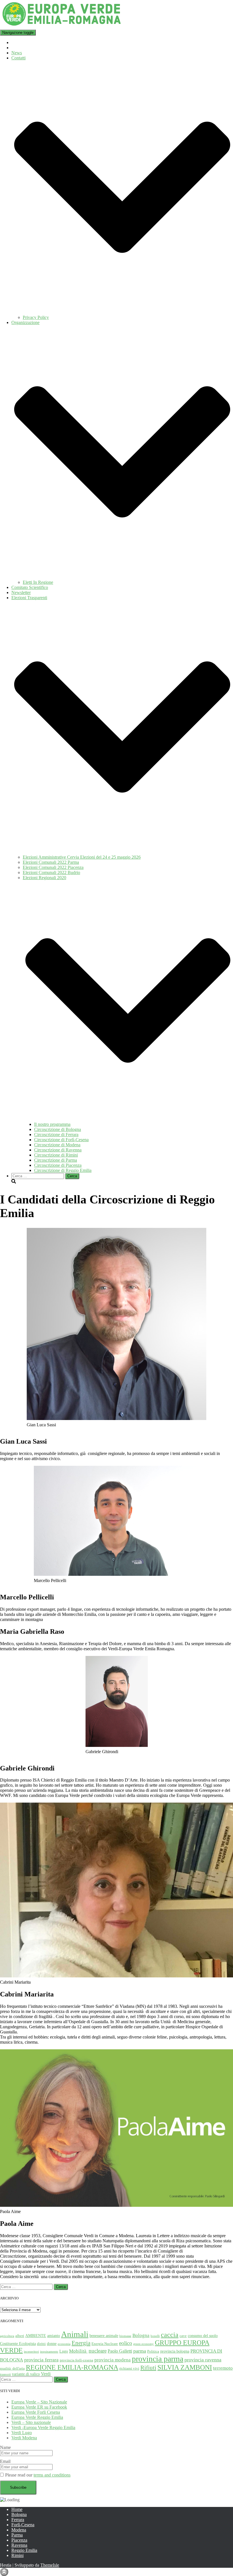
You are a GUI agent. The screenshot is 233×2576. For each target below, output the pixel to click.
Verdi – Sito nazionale (31, 2422)
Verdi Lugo (22, 2433)
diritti (41, 2344)
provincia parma (158, 2359)
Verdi (46, 2374)
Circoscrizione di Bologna (58, 1129)
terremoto (223, 2368)
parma (140, 2351)
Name (5, 2447)
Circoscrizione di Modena (57, 1145)
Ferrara (18, 2520)
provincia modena (113, 2360)
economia (64, 2344)
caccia (170, 2335)
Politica (153, 2351)
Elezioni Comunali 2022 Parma (51, 862)
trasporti (5, 2374)
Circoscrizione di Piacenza (58, 1165)
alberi (20, 2336)
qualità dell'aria (12, 2369)
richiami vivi (129, 2369)
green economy (143, 2344)
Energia (81, 2343)
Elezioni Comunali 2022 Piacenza (53, 867)
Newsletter (21, 592)
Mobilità (78, 2351)
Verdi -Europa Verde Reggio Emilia (43, 2427)
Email (5, 2461)
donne (52, 2343)
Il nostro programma (52, 1124)
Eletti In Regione (38, 582)
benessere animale (104, 2336)
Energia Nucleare (105, 2344)
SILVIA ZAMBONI (185, 2367)
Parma (17, 2535)
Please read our (38, 2475)
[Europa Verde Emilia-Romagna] (62, 27)
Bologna (141, 2335)
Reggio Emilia (24, 2550)
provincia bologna (175, 2351)
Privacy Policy (36, 317)
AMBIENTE (36, 2336)
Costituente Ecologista (18, 2343)
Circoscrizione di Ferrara (56, 1135)
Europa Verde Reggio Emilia (37, 2417)
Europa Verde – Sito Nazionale (39, 2402)
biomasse (125, 2336)
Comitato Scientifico (30, 587)
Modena (19, 2530)
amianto (54, 2336)
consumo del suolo (203, 2336)
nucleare (98, 2351)
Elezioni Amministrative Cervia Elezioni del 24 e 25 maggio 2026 (82, 857)
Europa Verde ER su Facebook (39, 2407)
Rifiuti (148, 2368)
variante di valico (26, 2374)
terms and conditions (52, 2475)
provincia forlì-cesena (76, 2360)
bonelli (155, 2336)
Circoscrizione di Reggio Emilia (63, 1170)
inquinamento (49, 2352)
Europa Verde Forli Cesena (36, 2412)
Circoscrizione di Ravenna (58, 1150)
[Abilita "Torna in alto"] (4, 2572)
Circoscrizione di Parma (56, 1160)
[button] (122, 312)
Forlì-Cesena (23, 2525)
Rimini (17, 2555)
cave (183, 2336)
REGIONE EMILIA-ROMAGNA (72, 2367)
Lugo (64, 2351)
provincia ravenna (203, 2360)
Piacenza (19, 2540)
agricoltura (7, 2336)
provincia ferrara (41, 2360)
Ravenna (19, 2545)
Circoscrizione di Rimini (56, 1155)
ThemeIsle (50, 2565)
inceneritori (31, 2352)
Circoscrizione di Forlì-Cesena (61, 1140)
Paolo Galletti (120, 2351)
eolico (126, 2343)
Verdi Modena (24, 2438)
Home (17, 2509)
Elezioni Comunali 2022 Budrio (51, 872)
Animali (75, 2334)
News (17, 53)
